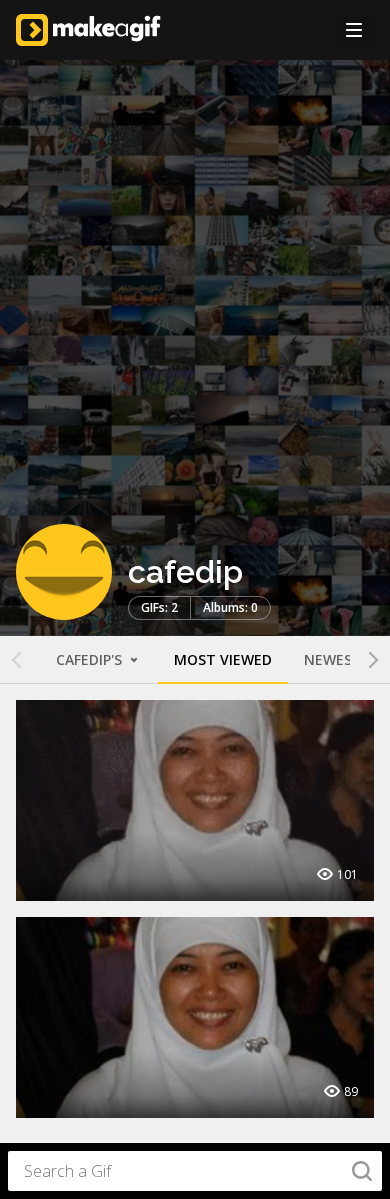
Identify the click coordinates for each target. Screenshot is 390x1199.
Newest (333, 659)
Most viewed (223, 659)
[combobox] (195, 1171)
